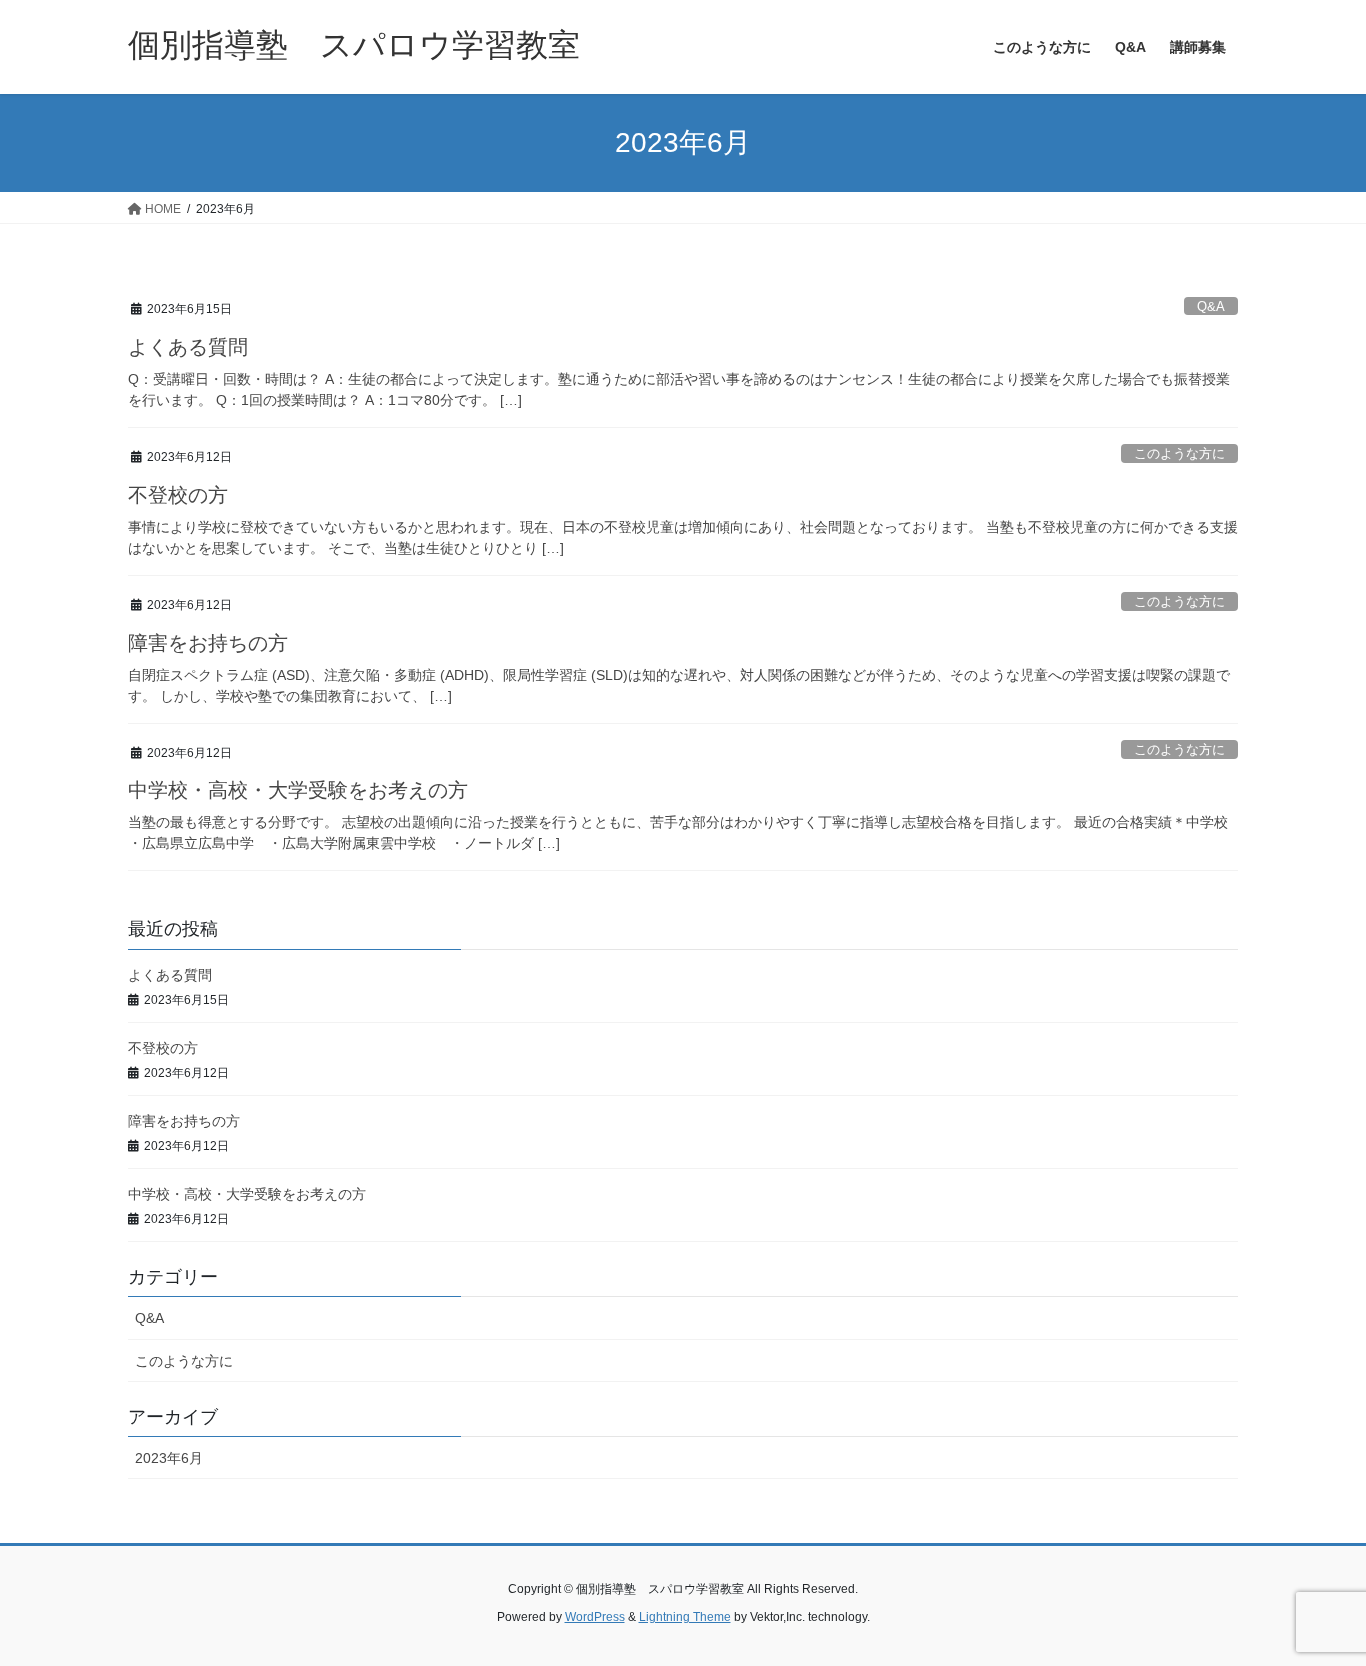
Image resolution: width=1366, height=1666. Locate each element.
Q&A (1211, 306)
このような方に (1179, 453)
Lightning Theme (685, 1617)
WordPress (595, 1617)
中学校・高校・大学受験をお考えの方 (298, 790)
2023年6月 (169, 1458)
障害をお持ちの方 (208, 643)
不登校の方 (178, 495)
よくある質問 (188, 347)
